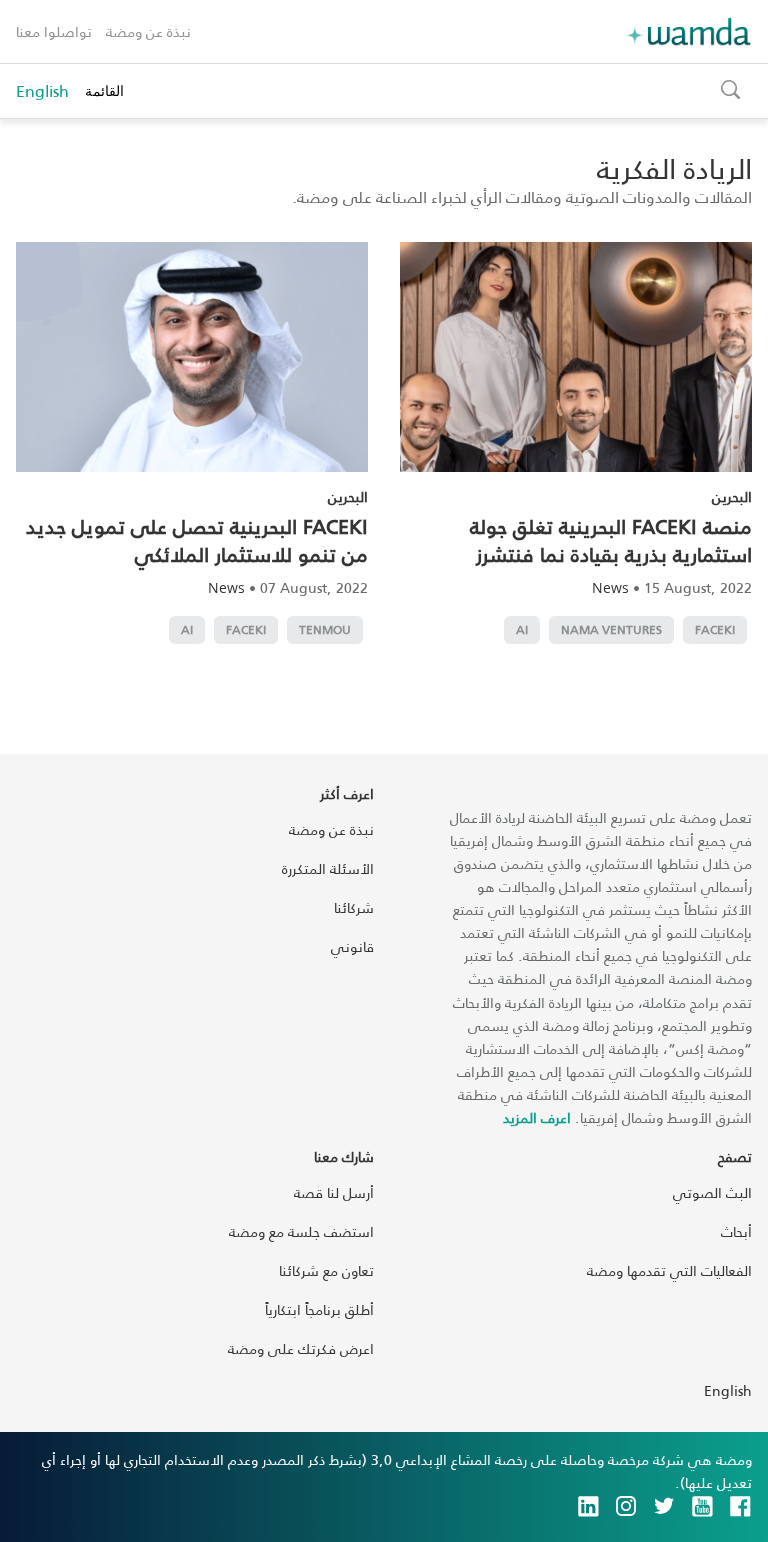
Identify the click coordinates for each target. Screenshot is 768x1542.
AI (522, 629)
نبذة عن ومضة (148, 31)
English (42, 91)
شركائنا (354, 907)
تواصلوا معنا (54, 31)
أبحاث (736, 1231)
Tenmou (325, 629)
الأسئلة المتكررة (328, 868)
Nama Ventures (611, 629)
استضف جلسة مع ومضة (301, 1231)
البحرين (732, 496)
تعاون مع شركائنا (326, 1270)
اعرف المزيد (537, 1117)
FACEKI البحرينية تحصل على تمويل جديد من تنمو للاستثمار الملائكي (197, 540)
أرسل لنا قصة (334, 1192)
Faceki (715, 629)
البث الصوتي (712, 1192)
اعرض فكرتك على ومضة (301, 1348)
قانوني (352, 946)
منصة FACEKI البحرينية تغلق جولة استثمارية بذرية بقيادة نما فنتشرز (611, 540)
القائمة (104, 90)
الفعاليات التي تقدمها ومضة (669, 1270)
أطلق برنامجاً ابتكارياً (319, 1309)
